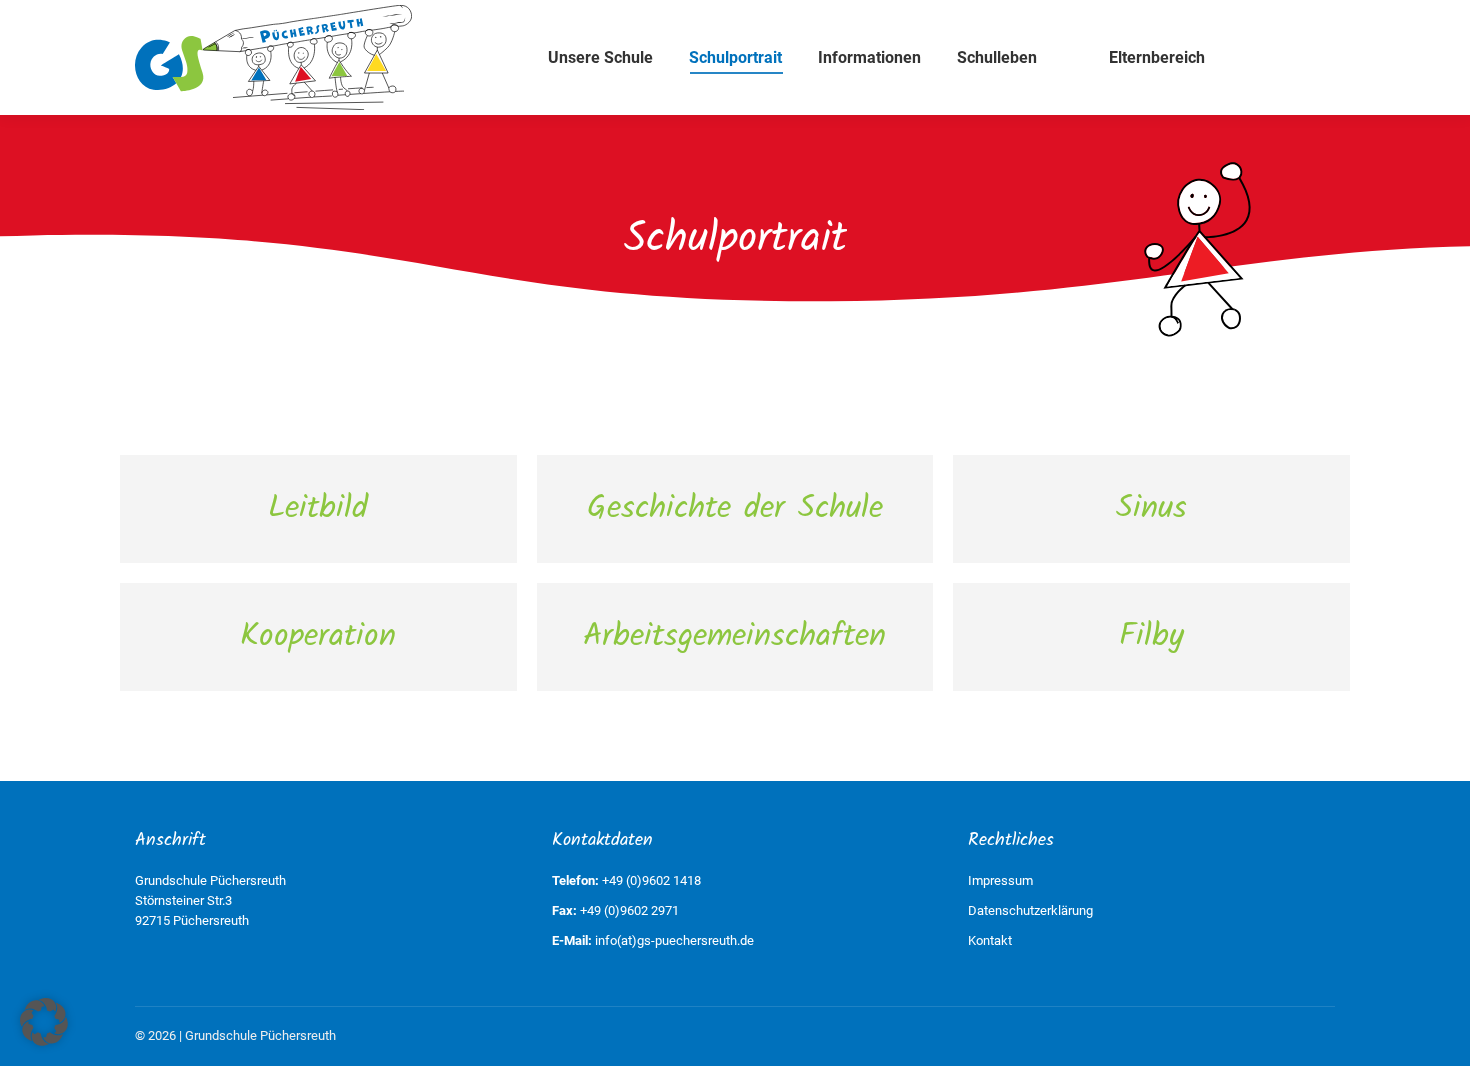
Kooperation (318, 636)
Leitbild (318, 508)
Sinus (1151, 508)
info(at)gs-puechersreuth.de (674, 940)
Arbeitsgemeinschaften (734, 636)
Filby (1151, 636)
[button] (44, 1022)
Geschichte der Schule (735, 508)
